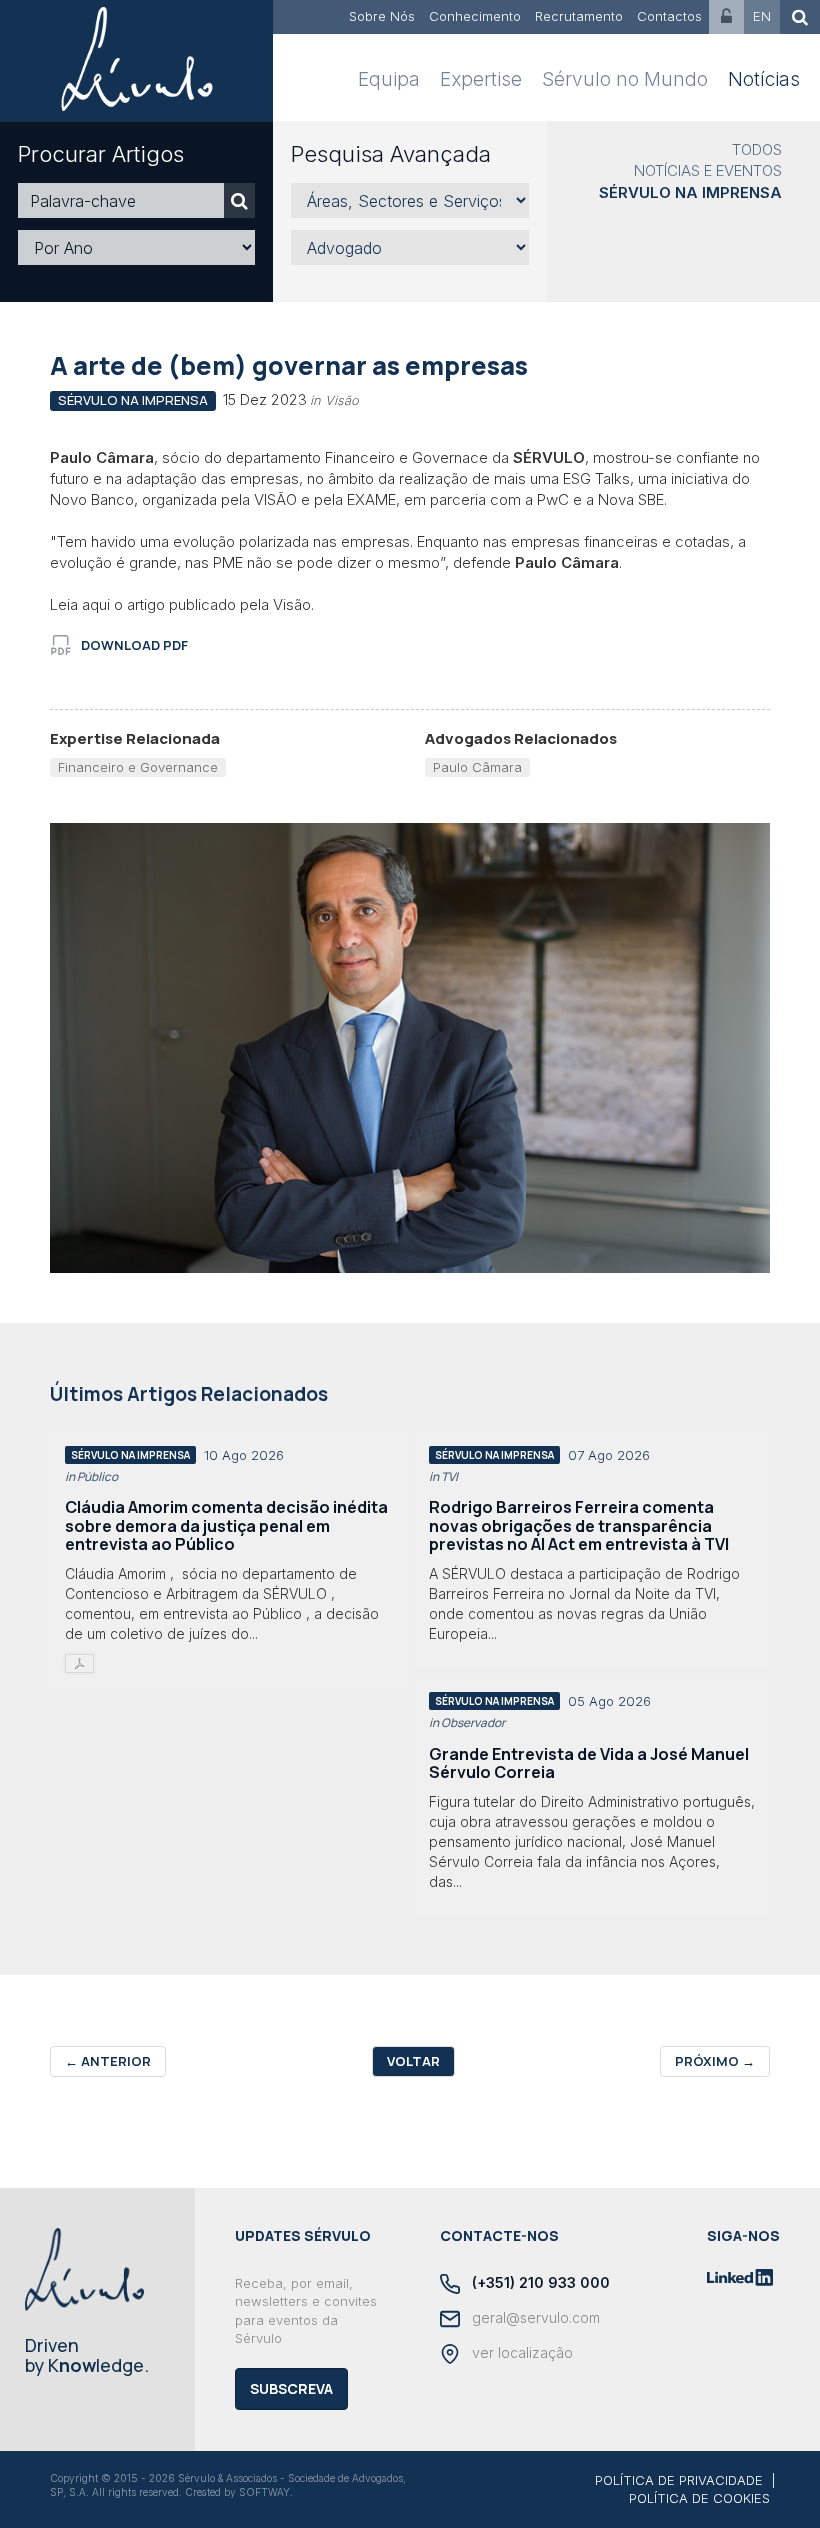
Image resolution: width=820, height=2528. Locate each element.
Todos (757, 149)
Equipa (389, 79)
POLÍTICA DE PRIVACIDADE (679, 2480)
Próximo (715, 2061)
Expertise (481, 79)
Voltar (413, 2061)
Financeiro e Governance (138, 767)
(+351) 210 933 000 (539, 2282)
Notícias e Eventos (708, 170)
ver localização (520, 2352)
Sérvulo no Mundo (625, 79)
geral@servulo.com (534, 2317)
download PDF (134, 645)
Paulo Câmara (477, 767)
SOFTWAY (264, 2492)
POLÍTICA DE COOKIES (699, 2498)
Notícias (764, 79)
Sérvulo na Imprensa (690, 192)
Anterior (108, 2061)
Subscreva (291, 2388)
